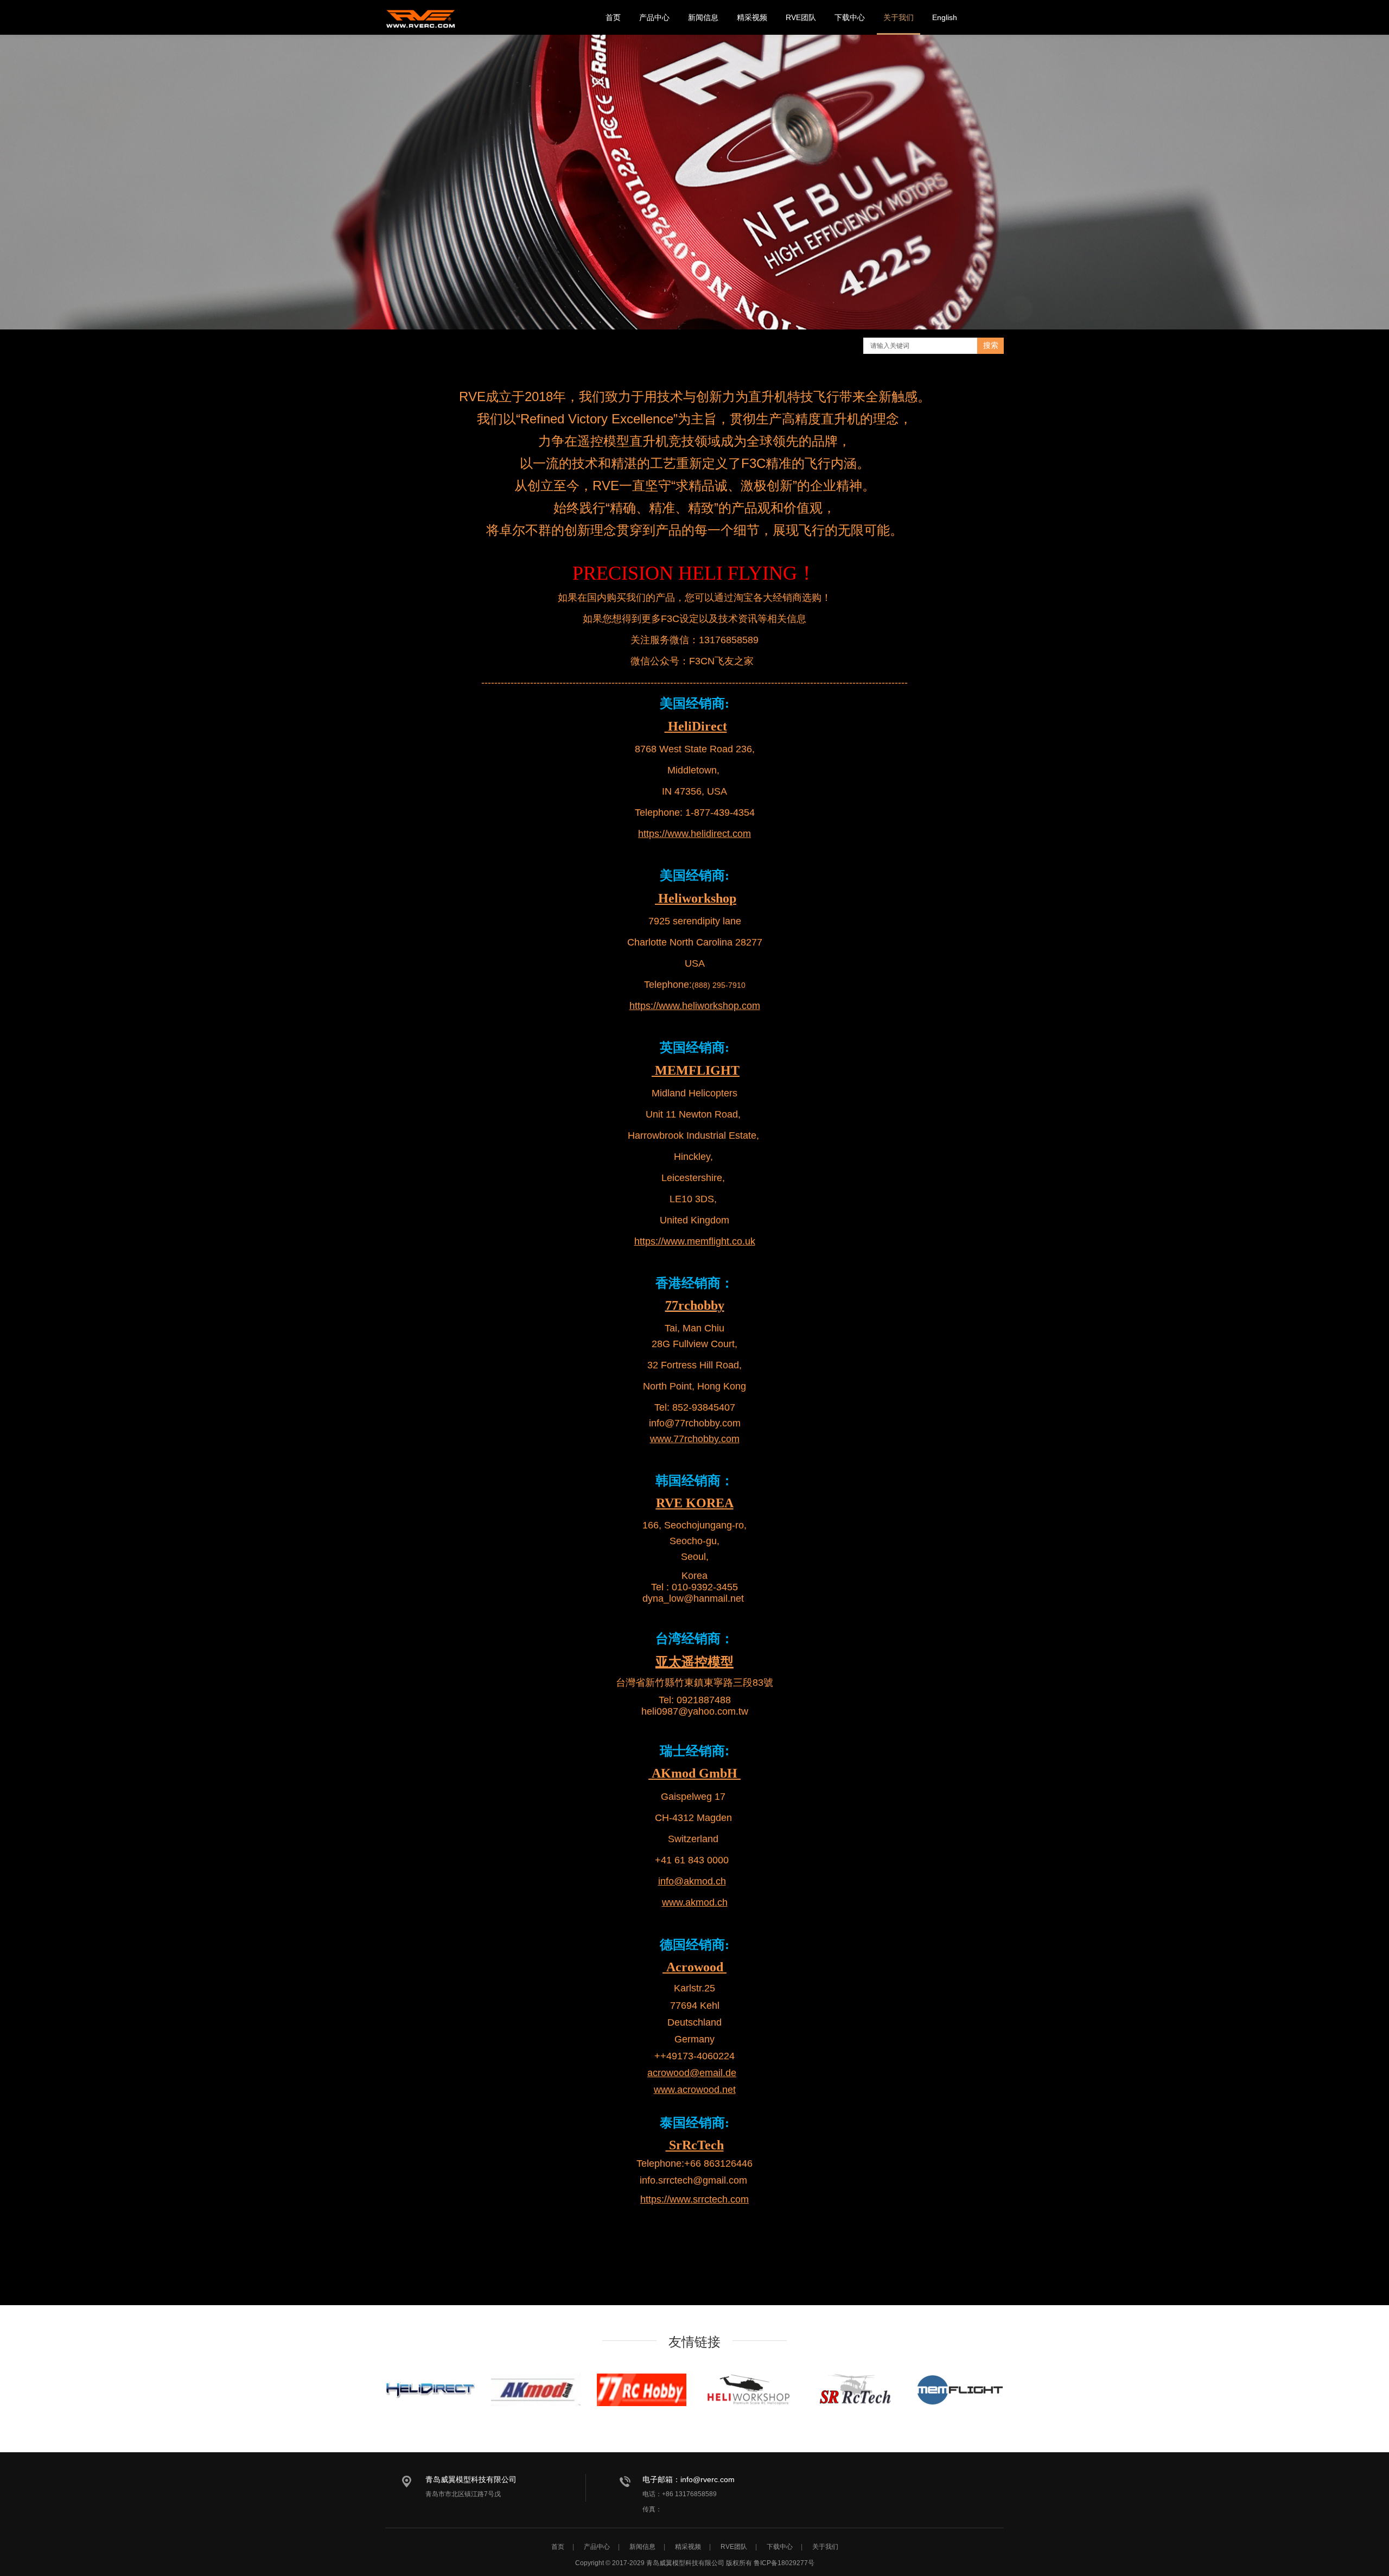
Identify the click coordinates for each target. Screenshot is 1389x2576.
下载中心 (850, 17)
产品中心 (654, 17)
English (945, 17)
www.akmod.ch (695, 1902)
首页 (613, 17)
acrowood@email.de (692, 2073)
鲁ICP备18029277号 (784, 2563)
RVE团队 (801, 17)
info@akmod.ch (692, 1881)
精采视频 (752, 17)
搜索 (991, 345)
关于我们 (899, 17)
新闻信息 (703, 17)
